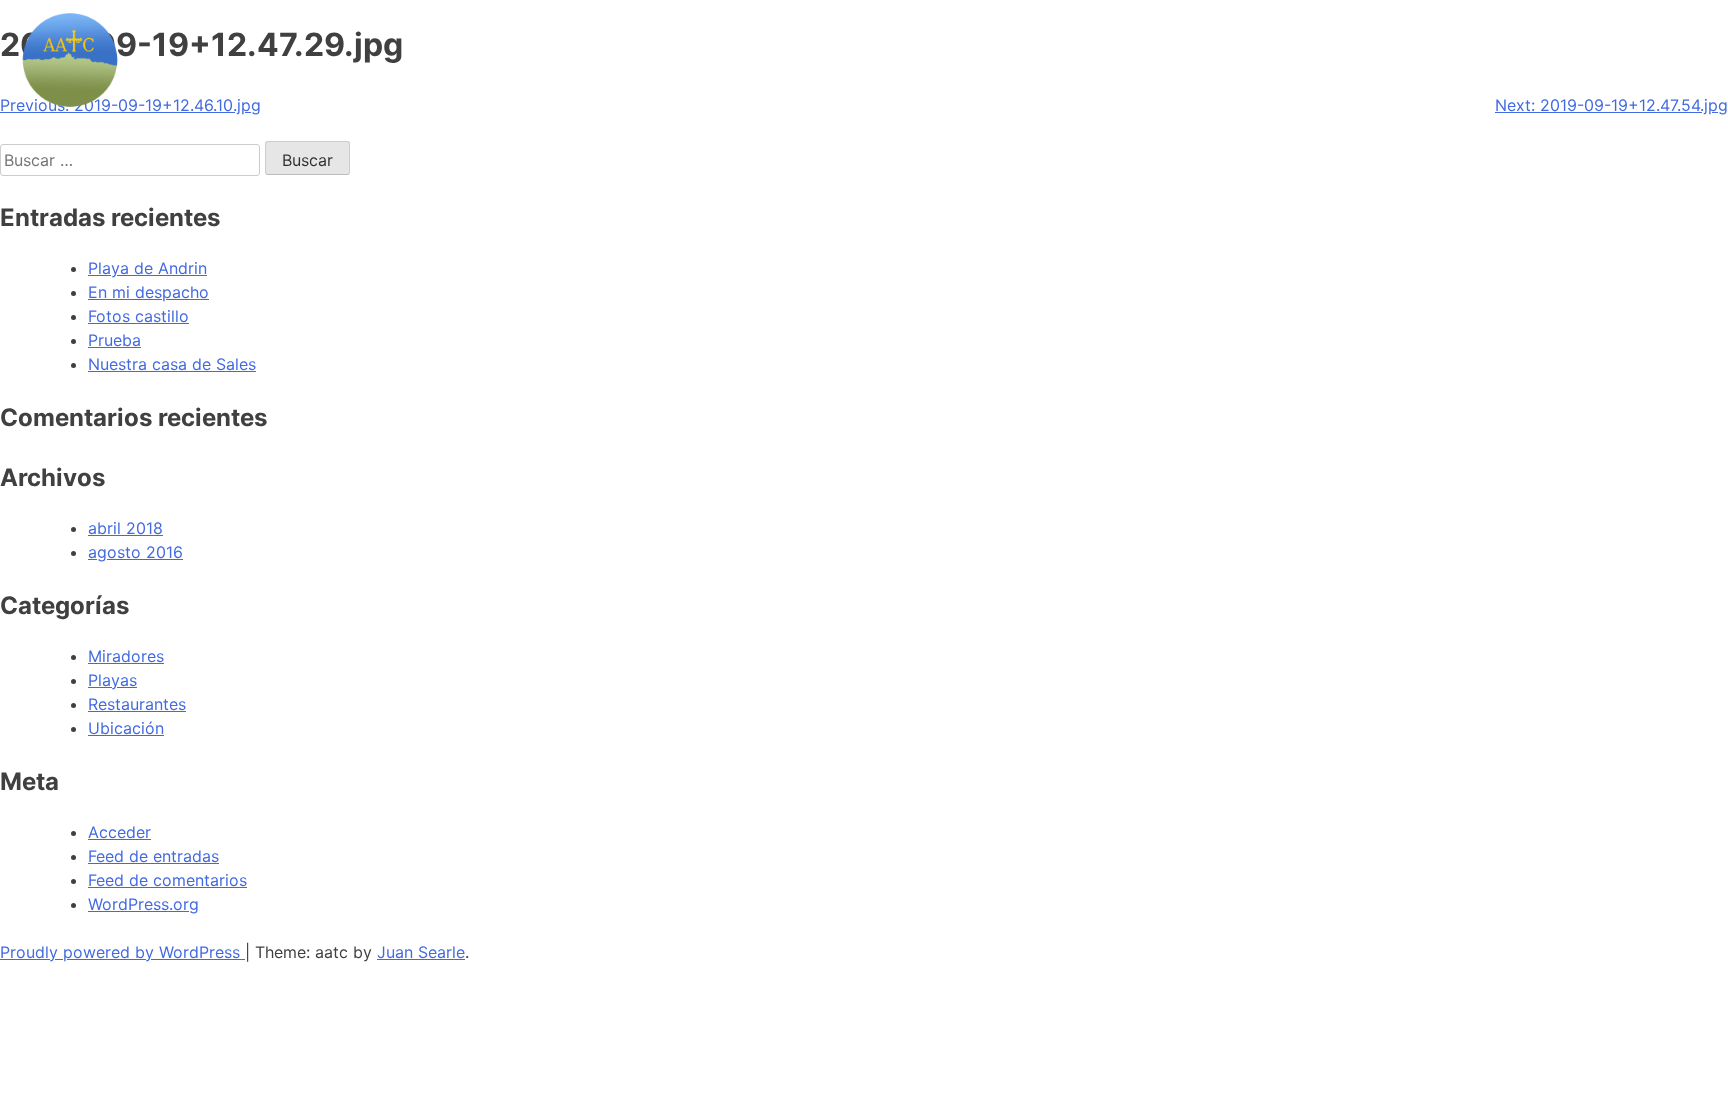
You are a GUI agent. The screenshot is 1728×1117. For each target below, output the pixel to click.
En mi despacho (148, 292)
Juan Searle (421, 952)
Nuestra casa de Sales (172, 364)
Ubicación (126, 728)
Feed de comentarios (167, 880)
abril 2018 (125, 528)
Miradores (126, 656)
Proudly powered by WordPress (122, 952)
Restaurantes (137, 704)
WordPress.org (143, 904)
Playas (112, 680)
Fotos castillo (138, 316)
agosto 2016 (135, 552)
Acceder (119, 832)
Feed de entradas (153, 856)
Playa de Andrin (147, 268)
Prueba (114, 340)
